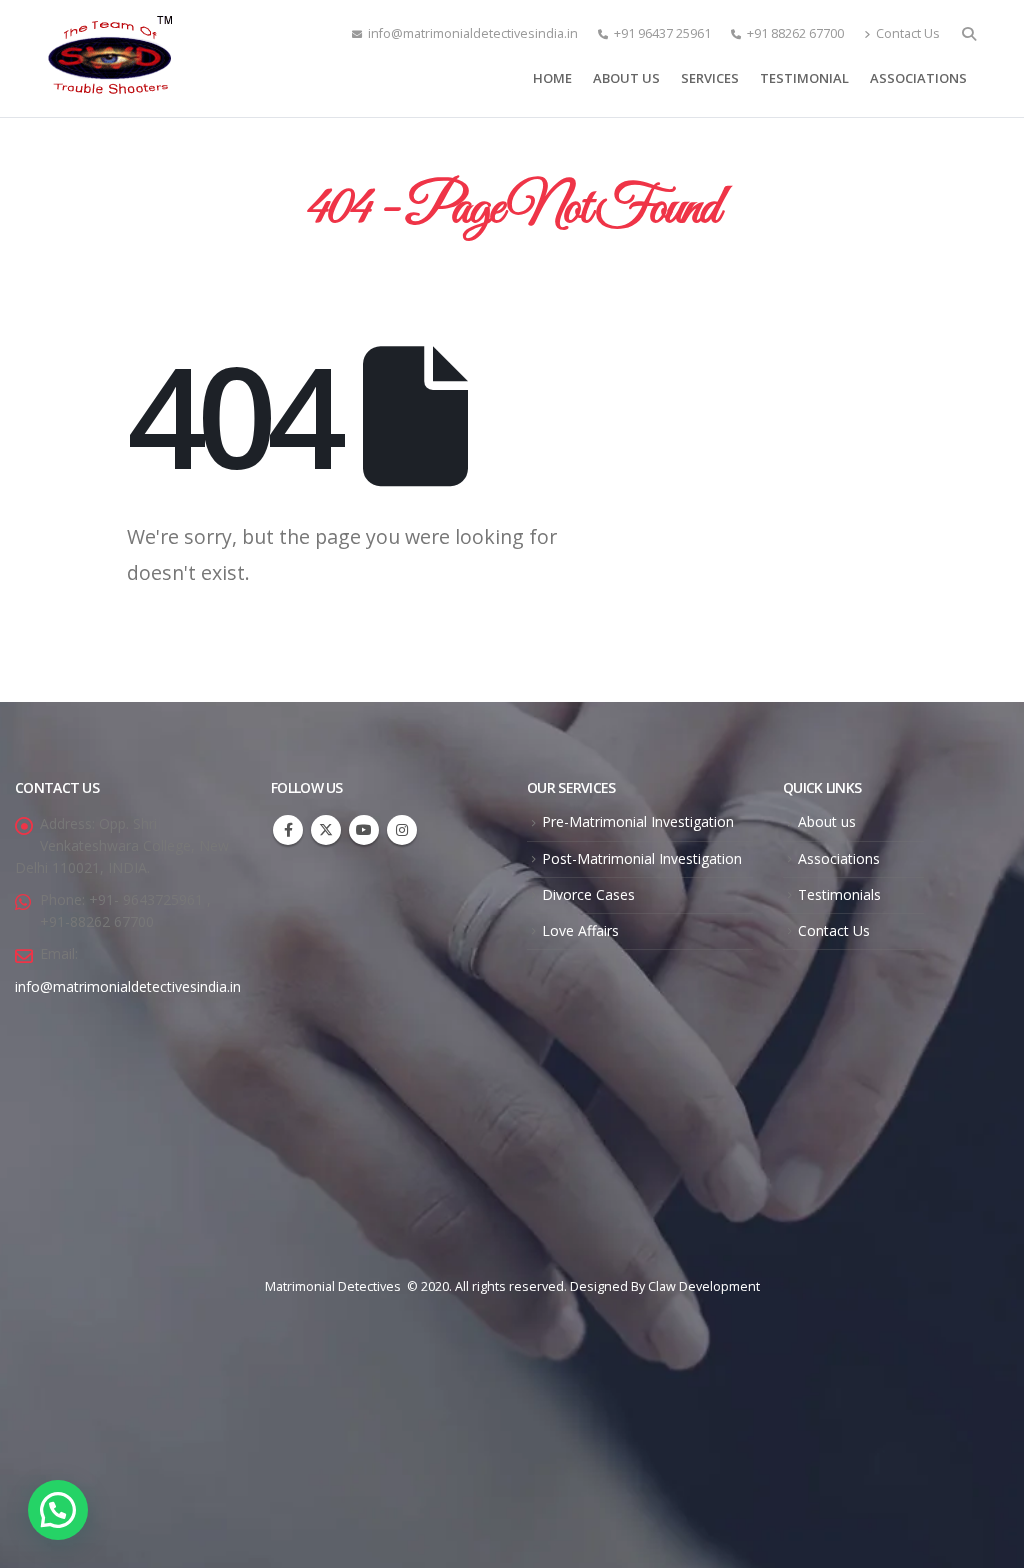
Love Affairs (580, 930)
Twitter (326, 830)
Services (710, 78)
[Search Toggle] (968, 34)
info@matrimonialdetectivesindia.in (473, 33)
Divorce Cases (588, 894)
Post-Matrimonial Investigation (642, 858)
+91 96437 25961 (662, 33)
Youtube (364, 830)
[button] (58, 1510)
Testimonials (839, 894)
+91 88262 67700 (795, 33)
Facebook (288, 830)
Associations (918, 78)
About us (827, 821)
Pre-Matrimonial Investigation (638, 821)
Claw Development (704, 1286)
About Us (626, 78)
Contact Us (908, 33)
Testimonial (804, 78)
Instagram (402, 830)
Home (552, 78)
